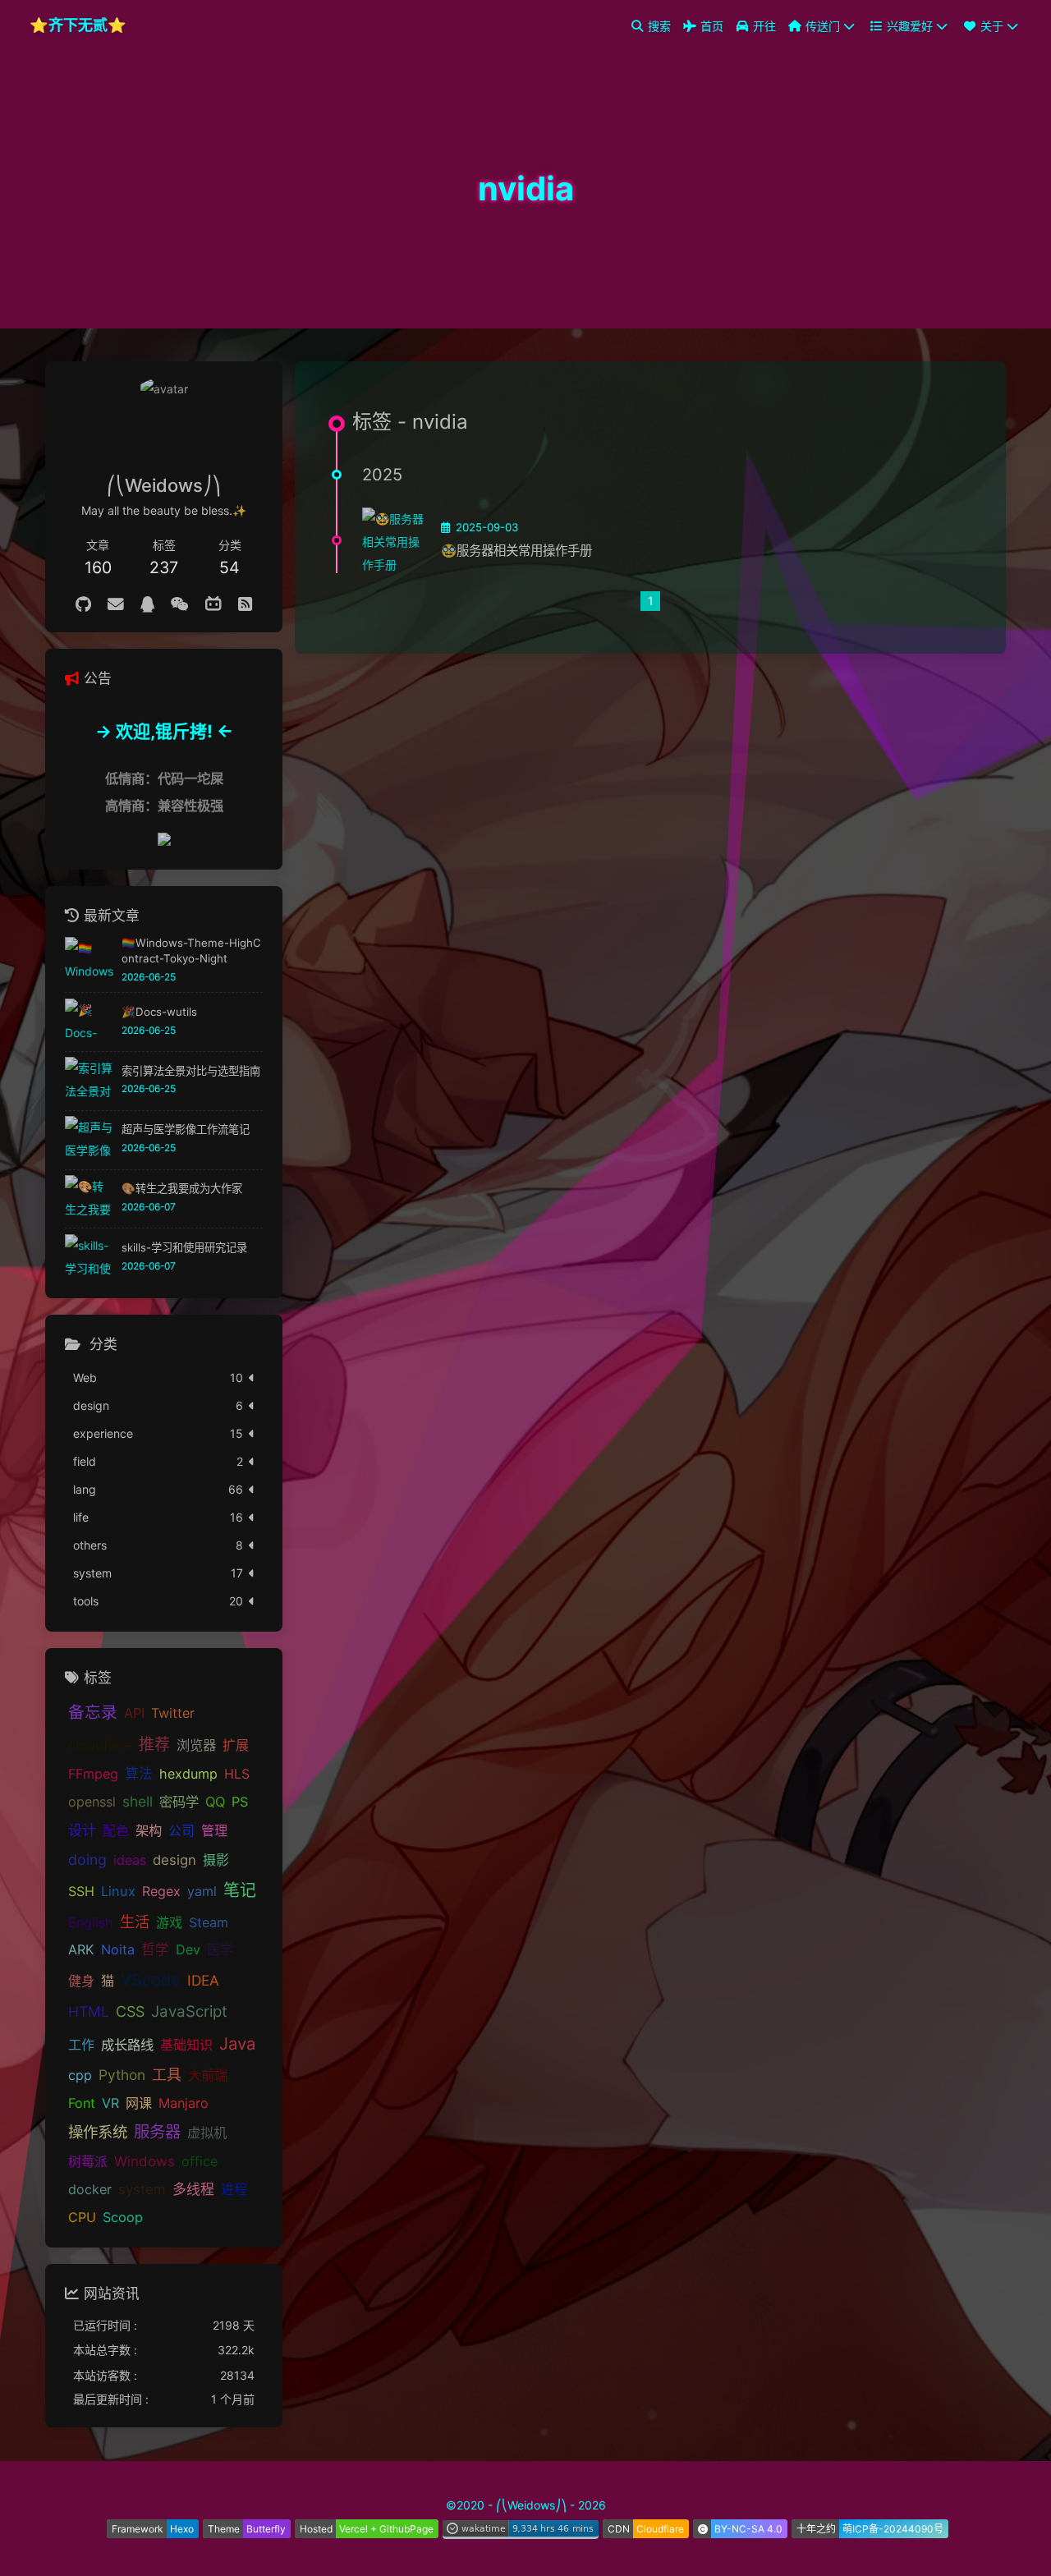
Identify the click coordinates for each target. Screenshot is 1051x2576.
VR (110, 2104)
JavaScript (189, 2012)
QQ (215, 1802)
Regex (161, 1891)
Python (122, 2075)
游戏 (169, 1922)
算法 (139, 1774)
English (91, 1922)
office (200, 2162)
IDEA (203, 1980)
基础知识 (186, 2045)
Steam (209, 1922)
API (134, 1714)
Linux (118, 1891)
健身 (81, 1981)
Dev (188, 1950)
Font (82, 2104)
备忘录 (93, 1713)
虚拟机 (207, 2133)
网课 (139, 2104)
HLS (237, 1774)
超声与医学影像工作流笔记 (186, 1130)
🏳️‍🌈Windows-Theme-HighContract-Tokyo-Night (191, 951)
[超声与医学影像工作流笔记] (89, 1140)
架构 (149, 1830)
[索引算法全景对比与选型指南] (89, 1081)
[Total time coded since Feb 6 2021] (521, 2533)
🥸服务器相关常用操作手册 (516, 551)
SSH (81, 1891)
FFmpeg (93, 1774)
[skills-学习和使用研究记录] (89, 1258)
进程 (234, 2190)
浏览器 (196, 1745)
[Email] (116, 604)
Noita (118, 1950)
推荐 (154, 1745)
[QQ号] (147, 604)
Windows (145, 2162)
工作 (81, 2045)
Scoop (123, 2217)
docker (90, 2190)
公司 (181, 1830)
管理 (214, 1830)
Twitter (173, 1714)
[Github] (83, 604)
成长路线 (127, 2045)
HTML (89, 2012)
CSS (130, 2012)
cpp (80, 2076)
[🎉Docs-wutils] (89, 1023)
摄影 (216, 1860)
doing (87, 1860)
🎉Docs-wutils (159, 1012)
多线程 (193, 2190)
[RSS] (245, 604)
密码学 (179, 1802)
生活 (135, 1922)
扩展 (236, 1745)
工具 (167, 2075)
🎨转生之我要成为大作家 (182, 1188)
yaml (202, 1891)
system (142, 2190)
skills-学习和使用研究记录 (184, 1247)
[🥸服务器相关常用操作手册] (395, 540)
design (174, 1860)
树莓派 (88, 2162)
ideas (130, 1860)
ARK (81, 1950)
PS (240, 1802)
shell (138, 1802)
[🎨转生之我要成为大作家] (89, 1199)
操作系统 (98, 2133)
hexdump (188, 1774)
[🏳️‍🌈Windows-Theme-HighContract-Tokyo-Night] (89, 961)
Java (237, 2043)
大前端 (208, 2076)
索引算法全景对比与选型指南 (191, 1071)
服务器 (157, 2133)
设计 (82, 1830)
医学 (220, 1950)
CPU (82, 2217)
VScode (151, 1980)
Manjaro (184, 2104)
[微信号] (180, 604)
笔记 (240, 1890)
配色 (116, 1830)
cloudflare (100, 1745)
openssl (92, 1802)
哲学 (155, 1950)
